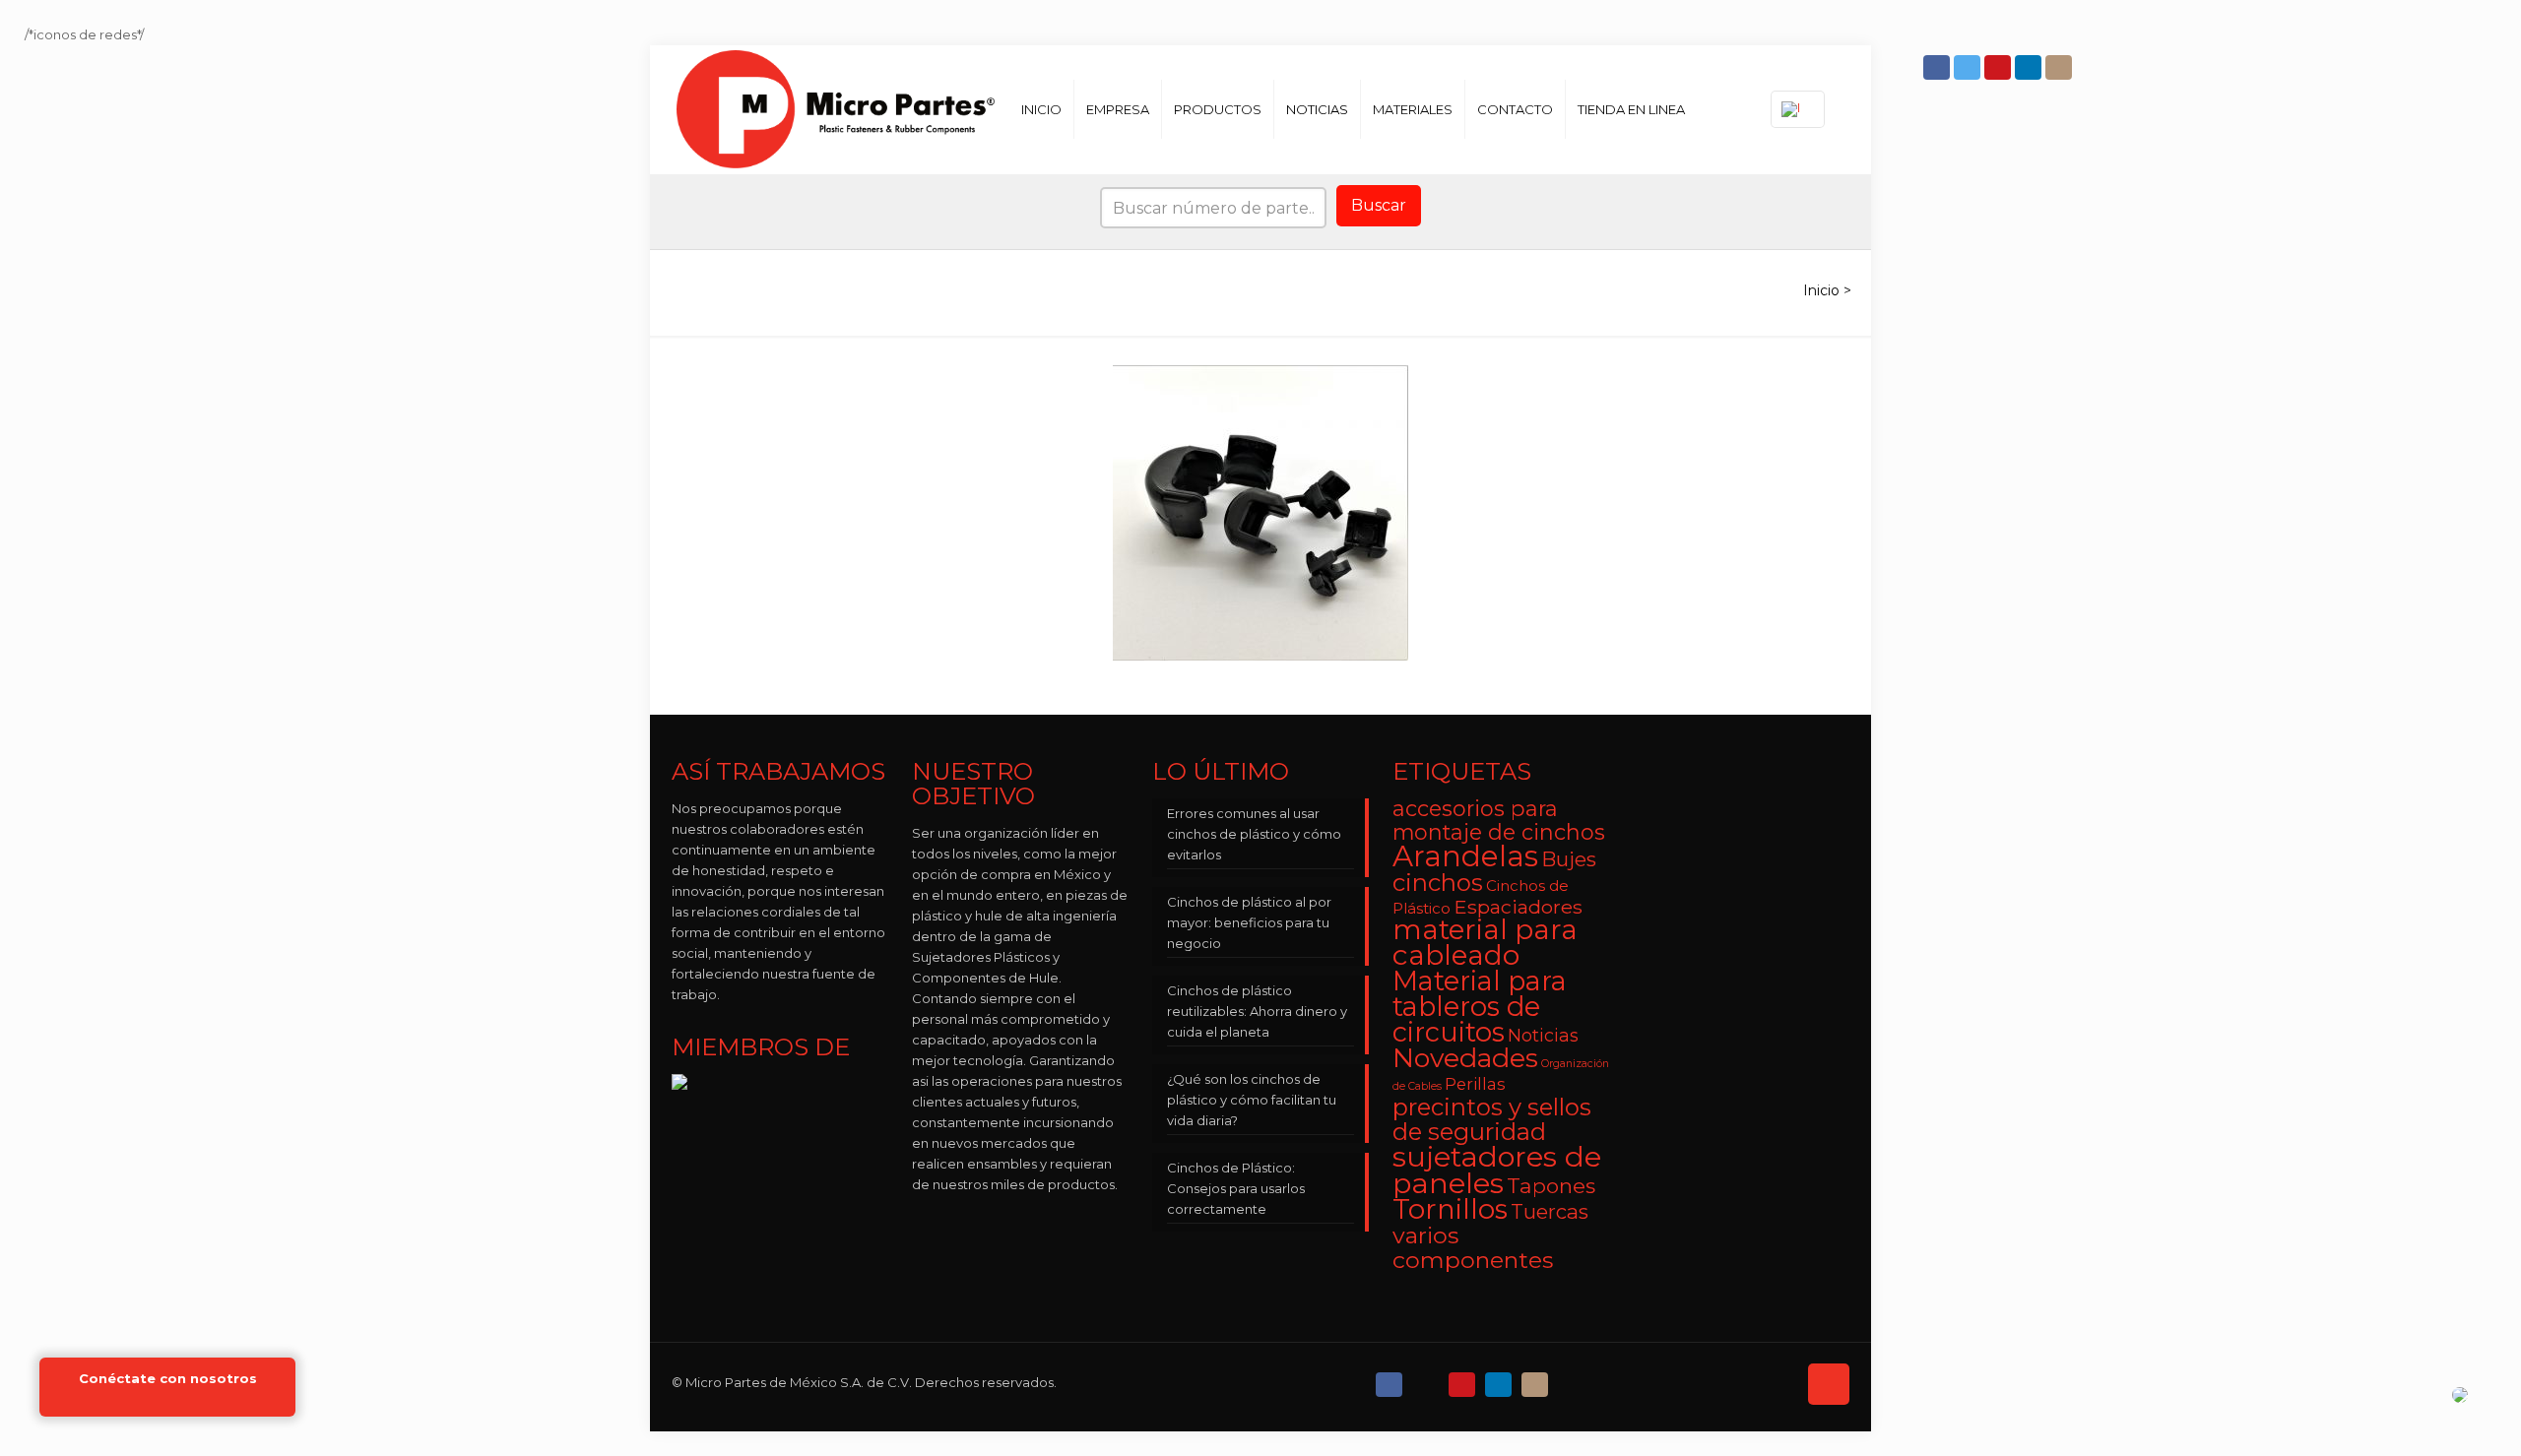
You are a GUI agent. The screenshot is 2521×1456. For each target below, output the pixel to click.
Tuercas (1550, 1211)
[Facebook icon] (1939, 67)
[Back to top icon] (1829, 1384)
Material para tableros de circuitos (1480, 1007)
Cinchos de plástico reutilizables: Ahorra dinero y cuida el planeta (1257, 1011)
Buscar (1379, 205)
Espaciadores (1518, 907)
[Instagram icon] (2061, 67)
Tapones (1551, 1186)
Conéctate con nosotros (168, 1379)
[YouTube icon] (2000, 67)
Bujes (1569, 859)
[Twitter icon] (1969, 67)
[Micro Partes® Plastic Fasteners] (836, 109)
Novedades (1465, 1058)
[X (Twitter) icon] (1427, 1380)
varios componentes (1473, 1247)
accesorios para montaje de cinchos (1499, 820)
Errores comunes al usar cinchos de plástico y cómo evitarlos (1254, 834)
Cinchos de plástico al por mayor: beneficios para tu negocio (1249, 922)
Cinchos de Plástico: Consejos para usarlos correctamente (1236, 1188)
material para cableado (1485, 942)
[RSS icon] (1573, 1380)
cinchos (1438, 883)
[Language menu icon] (1798, 109)
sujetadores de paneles (1497, 1170)
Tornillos (1450, 1209)
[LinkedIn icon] (2030, 67)
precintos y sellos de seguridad (1492, 1119)
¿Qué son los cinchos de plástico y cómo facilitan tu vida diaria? (1252, 1100)
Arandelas (1465, 856)
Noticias (1543, 1035)
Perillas (1475, 1084)
